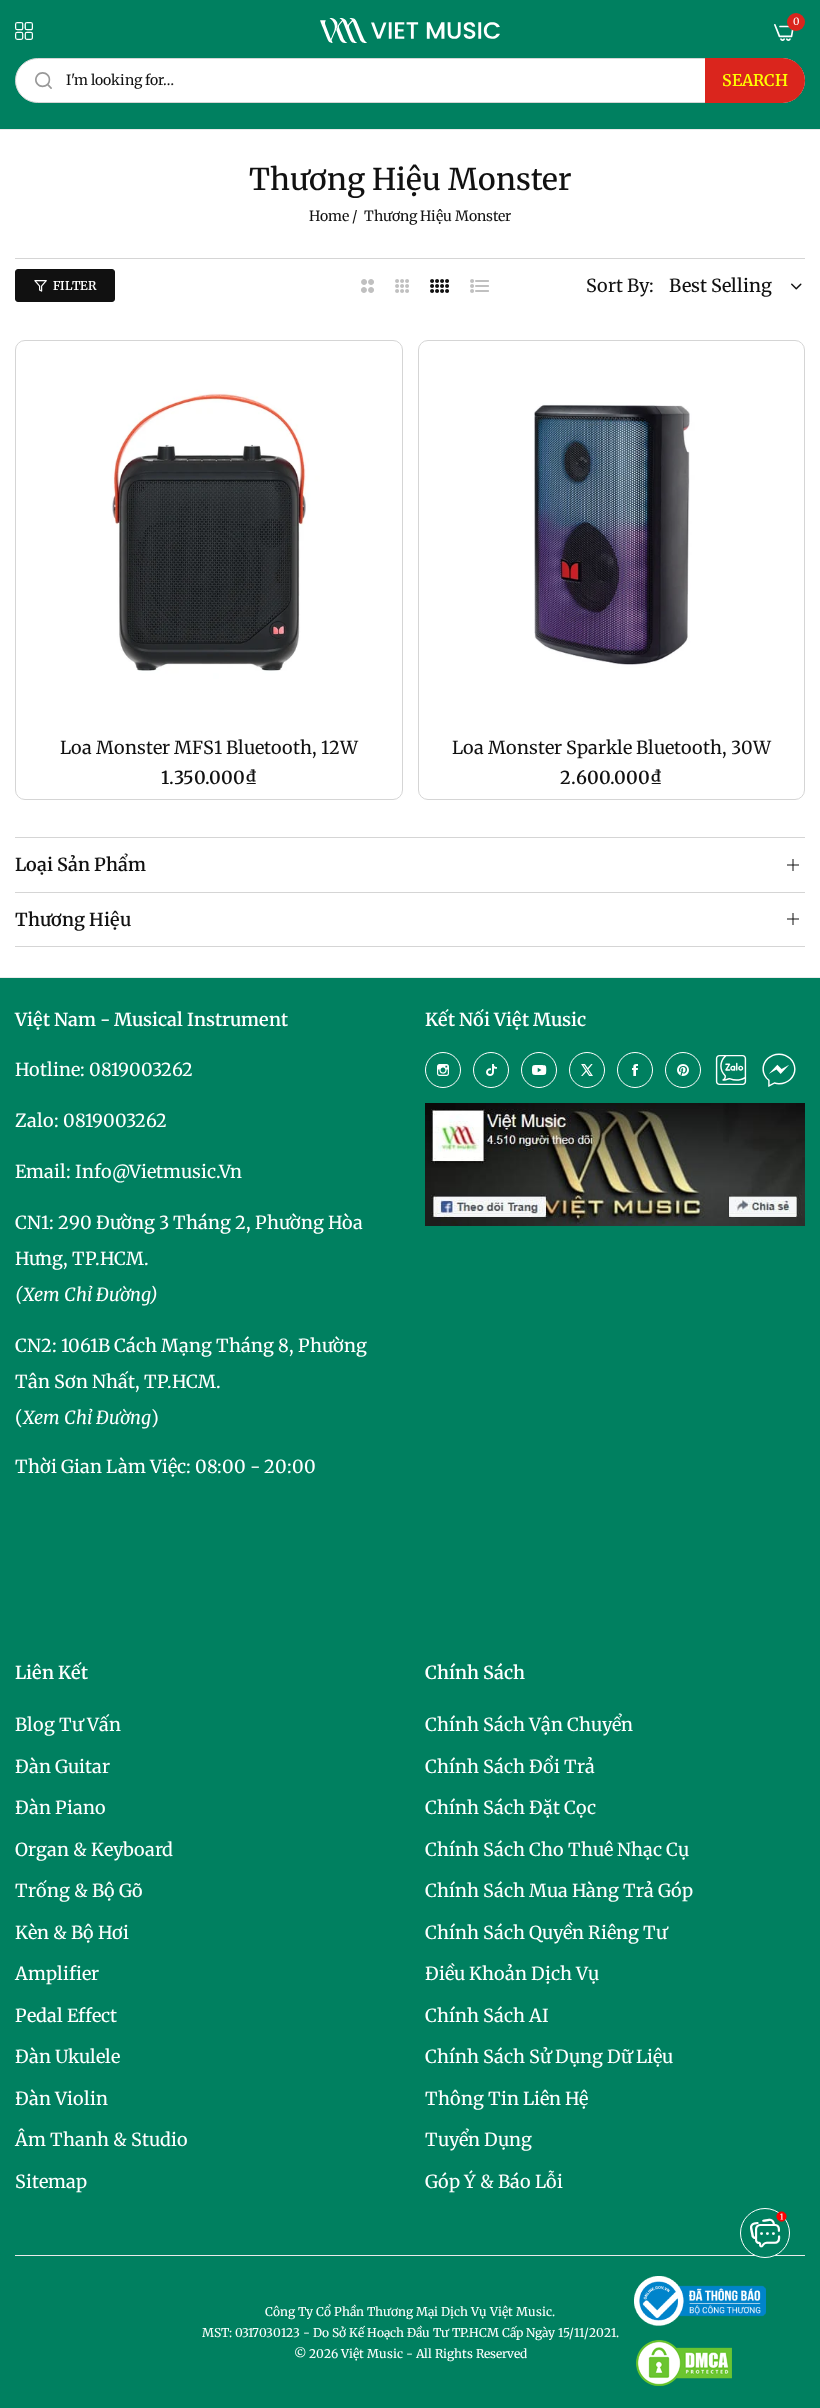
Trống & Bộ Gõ (79, 1890)
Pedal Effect (66, 2015)
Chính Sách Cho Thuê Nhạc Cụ (557, 1849)
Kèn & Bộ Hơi (72, 1932)
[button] (765, 2233)
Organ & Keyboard (94, 1849)
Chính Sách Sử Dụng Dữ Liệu (549, 2056)
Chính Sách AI (487, 2015)
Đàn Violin (61, 2098)
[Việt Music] (410, 30)
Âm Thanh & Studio (101, 2139)
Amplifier (57, 1973)
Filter (74, 285)
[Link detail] (443, 1070)
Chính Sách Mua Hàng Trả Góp (559, 1890)
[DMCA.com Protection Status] (684, 2363)
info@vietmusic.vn (158, 1171)
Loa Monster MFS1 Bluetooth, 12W (209, 747)
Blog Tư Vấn (68, 1724)
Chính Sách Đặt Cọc (510, 1807)
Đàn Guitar (62, 1766)
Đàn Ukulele (67, 2056)
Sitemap (51, 2181)
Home (329, 216)
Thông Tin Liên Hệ (506, 2098)
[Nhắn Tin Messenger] (779, 1070)
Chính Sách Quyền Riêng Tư (546, 1932)
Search (755, 80)
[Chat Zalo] (731, 1070)
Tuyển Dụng (478, 2139)
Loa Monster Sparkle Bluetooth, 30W (611, 747)
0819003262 (141, 1069)
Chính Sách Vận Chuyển (529, 1724)
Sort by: (620, 285)
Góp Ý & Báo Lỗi (494, 2181)
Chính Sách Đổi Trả (510, 1766)
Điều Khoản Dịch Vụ (512, 1973)
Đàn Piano (60, 1807)
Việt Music (372, 2353)
